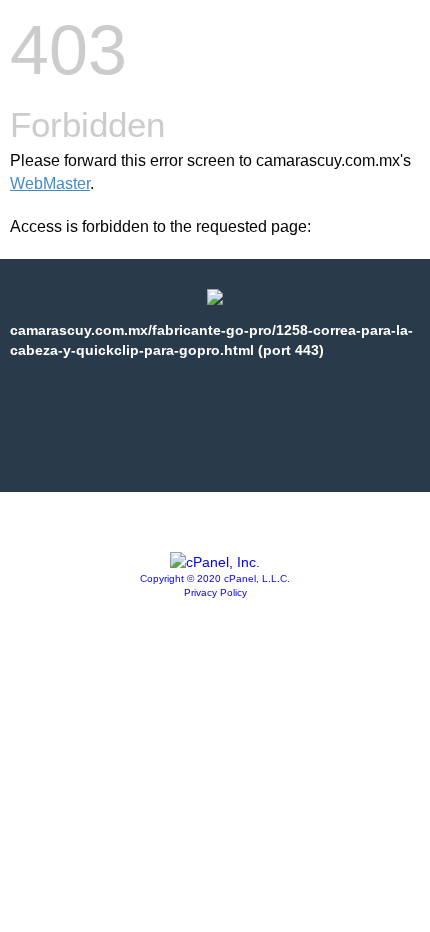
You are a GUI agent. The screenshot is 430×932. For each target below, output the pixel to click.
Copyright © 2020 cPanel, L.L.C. (215, 578)
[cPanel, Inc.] (215, 562)
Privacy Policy (215, 592)
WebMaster (50, 183)
